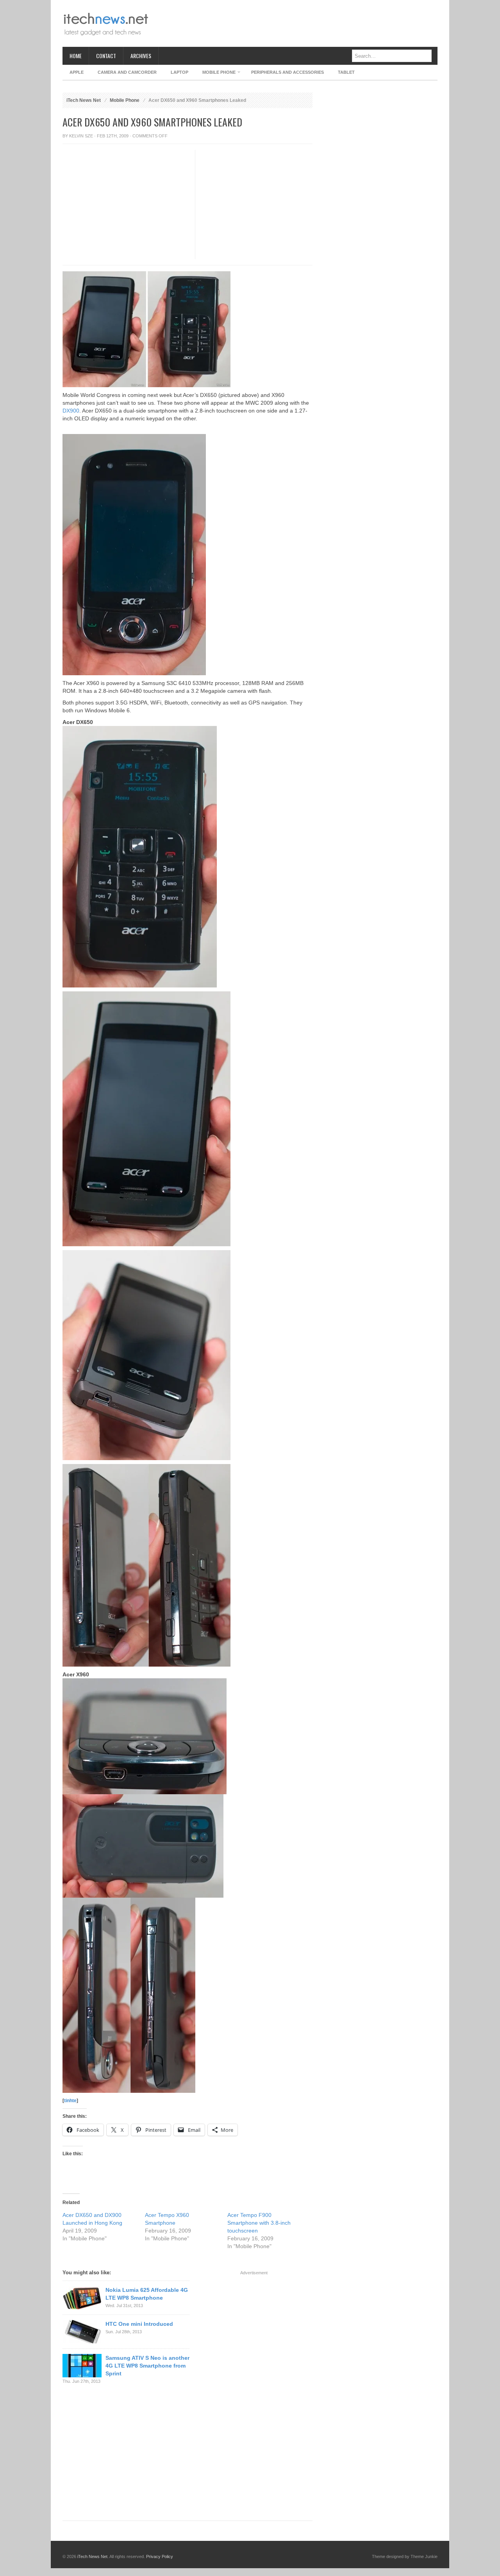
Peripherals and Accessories (287, 72)
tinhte (70, 2101)
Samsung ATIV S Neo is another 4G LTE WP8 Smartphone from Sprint (147, 2366)
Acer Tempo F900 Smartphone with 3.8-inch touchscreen (259, 2223)
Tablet (346, 72)
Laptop (179, 72)
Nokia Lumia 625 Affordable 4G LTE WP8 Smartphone (147, 2294)
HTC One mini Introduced (139, 2324)
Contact (106, 56)
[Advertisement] (295, 23)
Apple (77, 72)
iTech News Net (84, 100)
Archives (141, 56)
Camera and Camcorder (127, 72)
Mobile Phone (215, 74)
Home (76, 56)
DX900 (71, 411)
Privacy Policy (160, 2556)
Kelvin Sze (81, 136)
